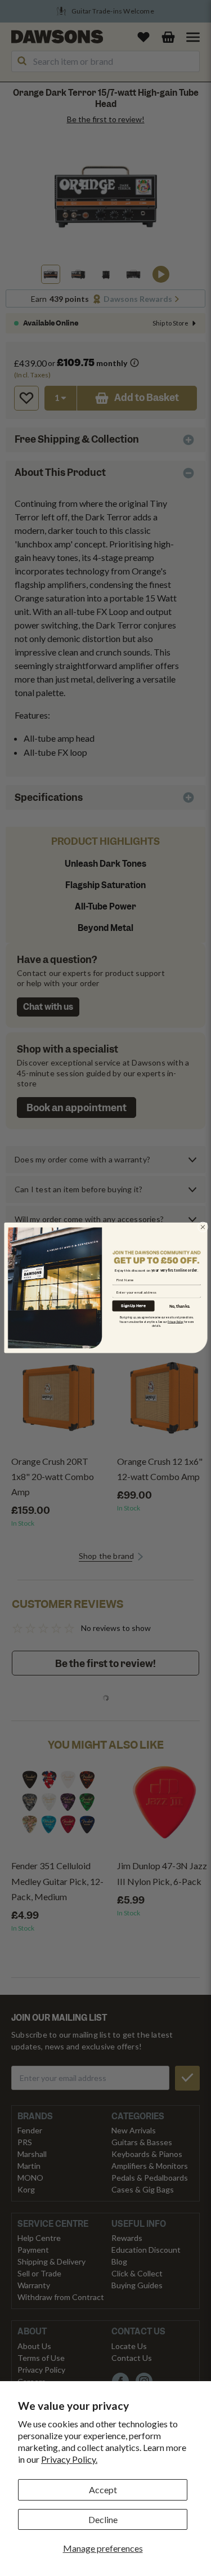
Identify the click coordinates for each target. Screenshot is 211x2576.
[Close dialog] (203, 1227)
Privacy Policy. (69, 2459)
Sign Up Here (133, 1306)
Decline (103, 2519)
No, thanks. (180, 1306)
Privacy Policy (175, 1322)
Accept (103, 2490)
